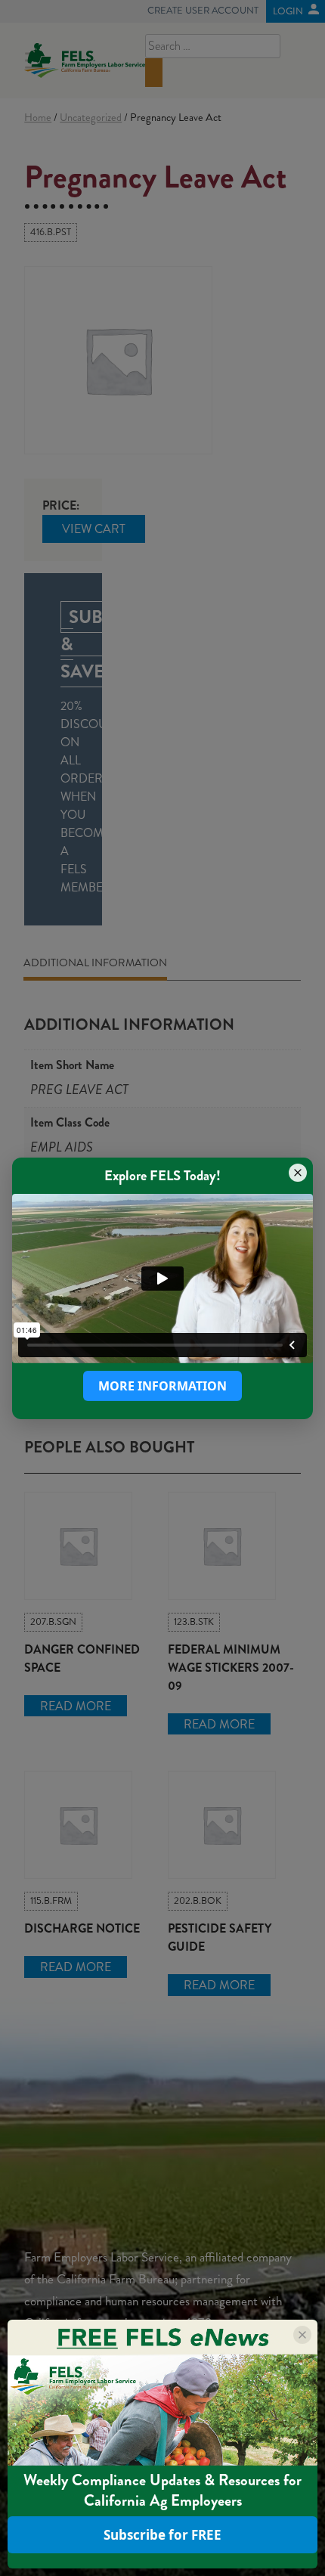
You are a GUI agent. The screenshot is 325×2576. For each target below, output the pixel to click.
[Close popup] (298, 1172)
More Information (162, 1386)
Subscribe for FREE (162, 2535)
